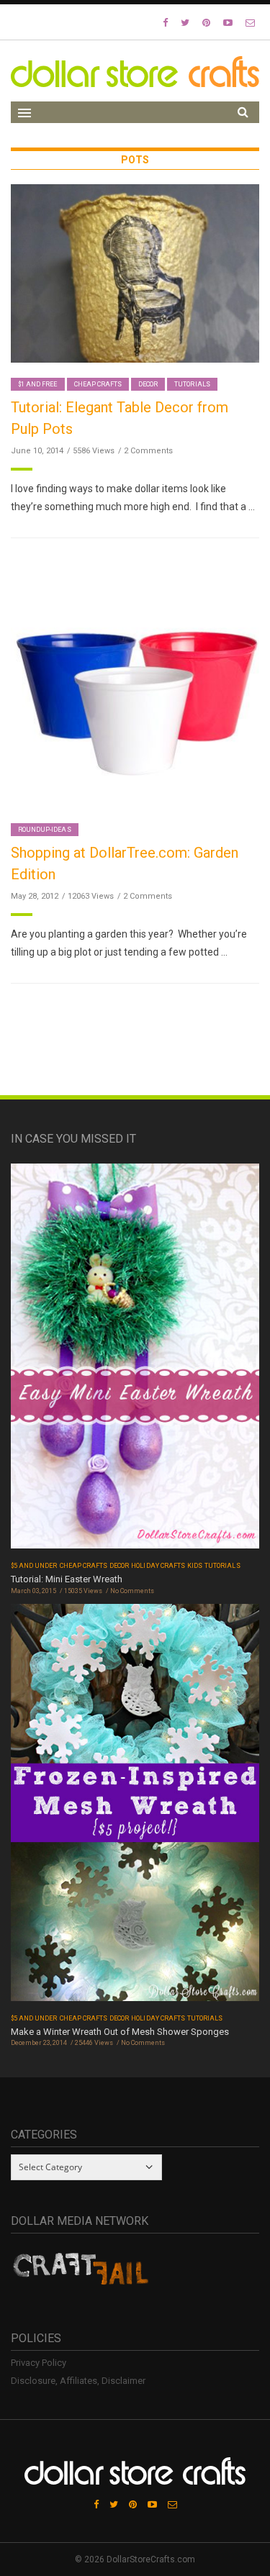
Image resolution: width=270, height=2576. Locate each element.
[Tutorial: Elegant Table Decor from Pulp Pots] (135, 273)
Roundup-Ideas (45, 830)
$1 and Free (38, 384)
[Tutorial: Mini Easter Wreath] (135, 1361)
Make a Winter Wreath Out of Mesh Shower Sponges (120, 2032)
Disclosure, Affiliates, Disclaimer (78, 2381)
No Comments (132, 1591)
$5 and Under (34, 1566)
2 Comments (148, 451)
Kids (195, 1566)
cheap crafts (98, 384)
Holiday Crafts (158, 1566)
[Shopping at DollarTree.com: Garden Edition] (135, 683)
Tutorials (192, 384)
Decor (148, 384)
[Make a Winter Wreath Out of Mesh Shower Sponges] (135, 1807)
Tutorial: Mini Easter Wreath (67, 1579)
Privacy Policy (39, 2363)
